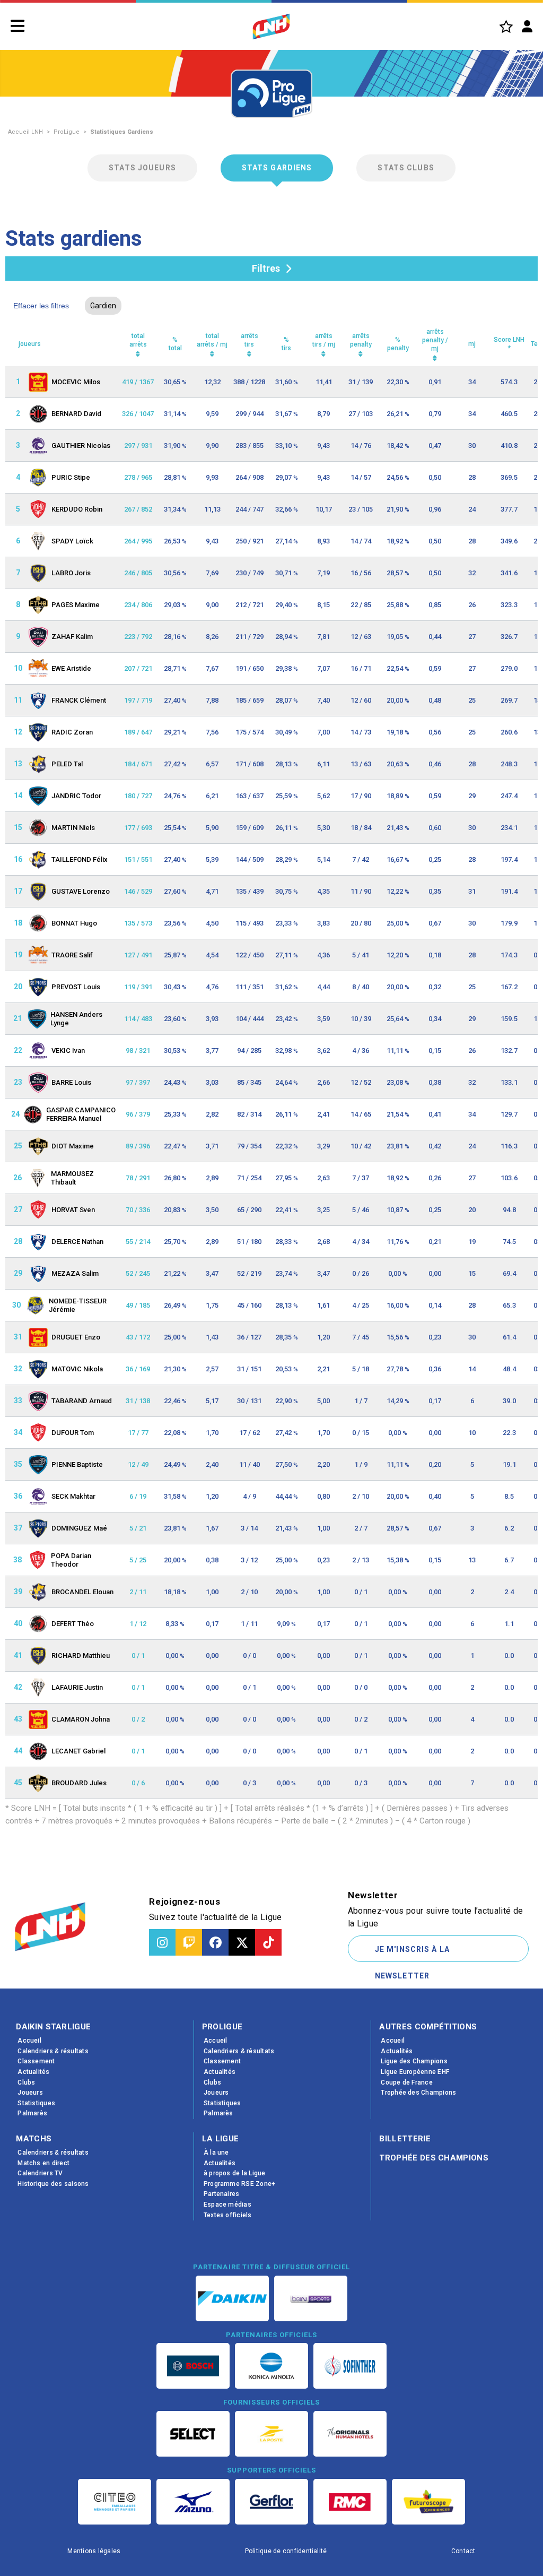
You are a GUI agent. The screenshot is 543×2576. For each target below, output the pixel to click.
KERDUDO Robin (77, 509)
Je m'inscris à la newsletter (412, 1953)
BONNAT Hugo (74, 923)
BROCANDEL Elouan (82, 1592)
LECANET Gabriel (78, 1751)
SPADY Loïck (72, 541)
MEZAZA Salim (75, 1273)
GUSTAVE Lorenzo (81, 891)
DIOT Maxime (73, 1146)
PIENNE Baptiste (77, 1464)
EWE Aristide (71, 668)
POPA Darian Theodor (71, 1560)
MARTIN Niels (73, 828)
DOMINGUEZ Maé (79, 1528)
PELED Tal (67, 764)
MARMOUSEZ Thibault (72, 1178)
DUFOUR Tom (73, 1433)
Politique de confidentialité (286, 2551)
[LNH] (271, 27)
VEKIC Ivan (68, 1051)
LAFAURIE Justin (77, 1687)
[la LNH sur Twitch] (189, 1942)
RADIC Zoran (72, 732)
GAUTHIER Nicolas (81, 446)
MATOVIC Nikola (77, 1369)
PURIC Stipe (71, 477)
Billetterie (405, 2139)
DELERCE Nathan (77, 1242)
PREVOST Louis (76, 987)
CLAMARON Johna (81, 1719)
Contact (463, 2551)
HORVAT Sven (73, 1210)
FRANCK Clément (79, 700)
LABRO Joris (71, 573)
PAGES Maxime (76, 605)
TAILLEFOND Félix (80, 859)
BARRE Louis (71, 1082)
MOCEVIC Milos (76, 382)
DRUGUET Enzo (76, 1337)
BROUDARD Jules (79, 1783)
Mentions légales (94, 2551)
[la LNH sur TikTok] (268, 1942)
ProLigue (67, 132)
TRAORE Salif (72, 955)
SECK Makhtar (73, 1496)
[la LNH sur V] (242, 1942)
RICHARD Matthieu (81, 1656)
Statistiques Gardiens (122, 132)
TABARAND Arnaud (82, 1401)
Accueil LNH (25, 132)
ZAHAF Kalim (72, 637)
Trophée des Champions (434, 2158)
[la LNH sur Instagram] (162, 1942)
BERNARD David (76, 414)
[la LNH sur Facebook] (215, 1942)
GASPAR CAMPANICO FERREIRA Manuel (81, 1114)
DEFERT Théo (73, 1624)
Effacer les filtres (41, 306)
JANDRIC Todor (76, 796)
